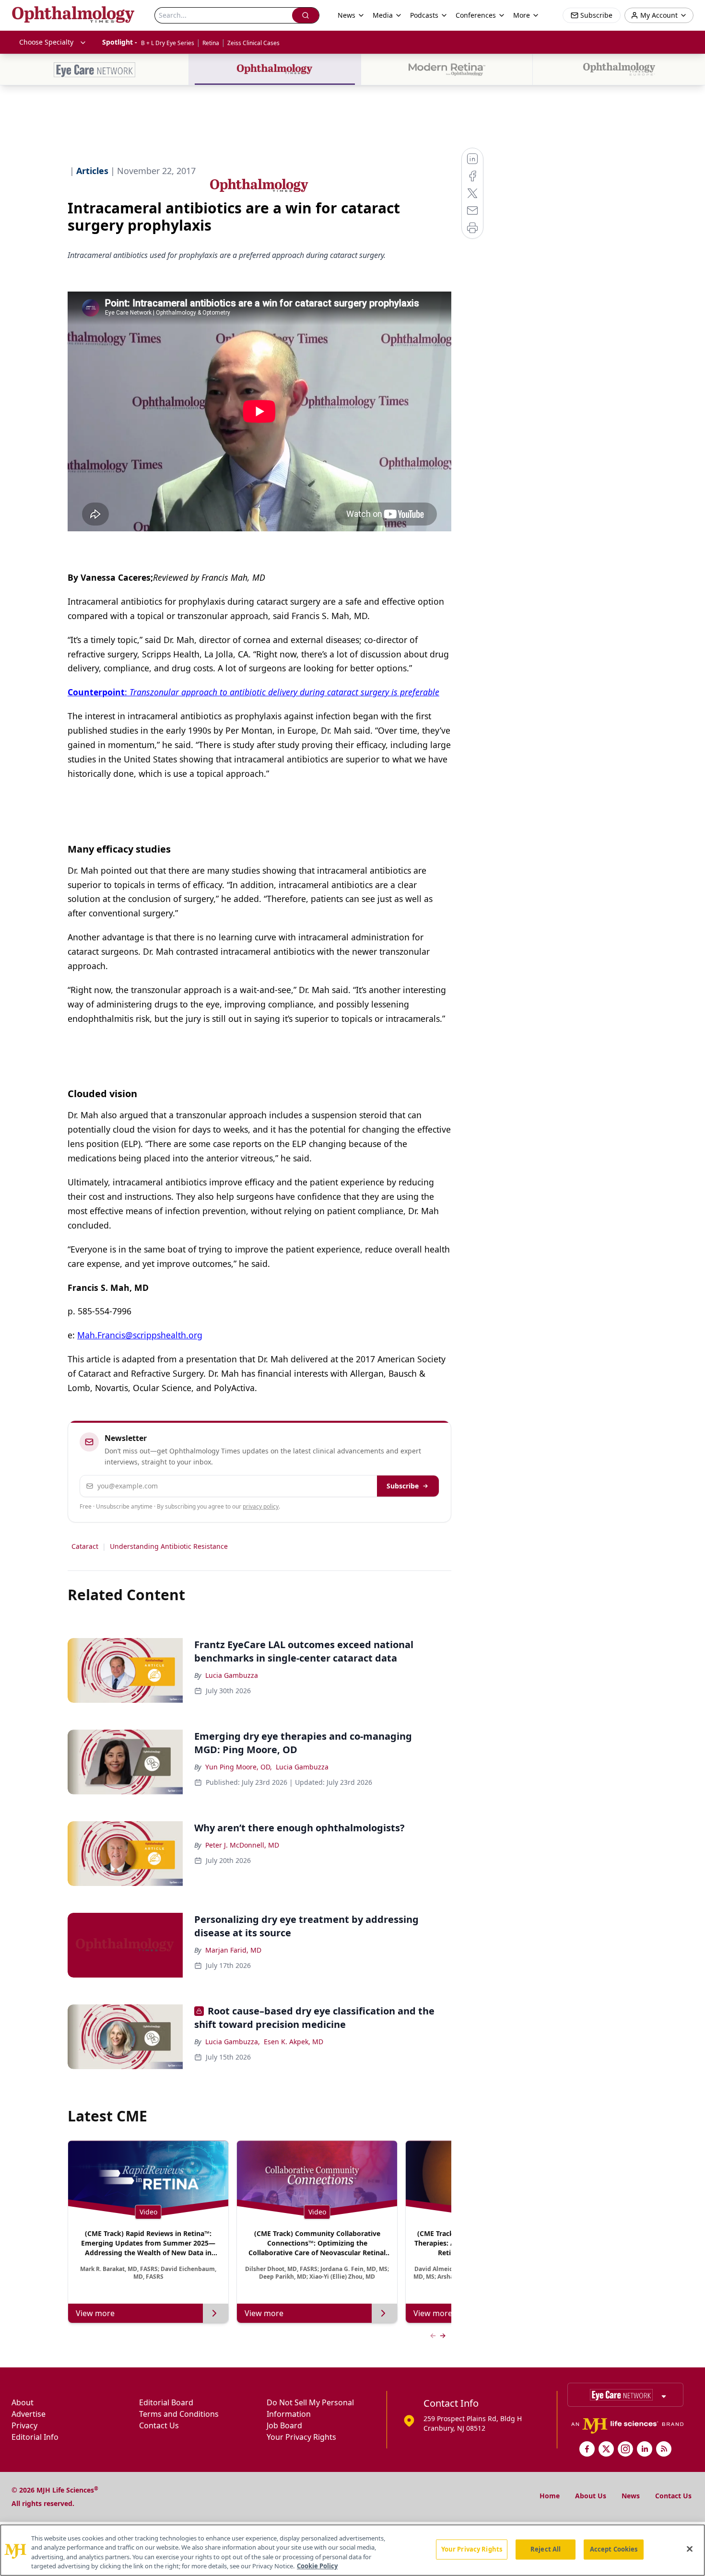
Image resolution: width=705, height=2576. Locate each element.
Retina (211, 43)
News (631, 2496)
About (23, 2402)
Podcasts (424, 15)
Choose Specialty (46, 42)
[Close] (690, 2549)
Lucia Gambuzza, (233, 2042)
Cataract (85, 1546)
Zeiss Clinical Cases (253, 43)
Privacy (24, 2425)
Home (550, 2496)
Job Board (284, 2425)
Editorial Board (166, 2402)
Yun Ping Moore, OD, (239, 1767)
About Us (591, 2496)
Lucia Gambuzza (232, 1675)
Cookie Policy (317, 2566)
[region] (352, 2550)
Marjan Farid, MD (233, 1950)
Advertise (29, 2414)
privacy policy (261, 1506)
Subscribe (403, 1486)
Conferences (476, 15)
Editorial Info (35, 2437)
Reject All (546, 2549)
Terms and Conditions (179, 2414)
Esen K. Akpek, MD (294, 2042)
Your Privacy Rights (301, 2437)
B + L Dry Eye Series (168, 43)
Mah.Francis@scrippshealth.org (140, 1335)
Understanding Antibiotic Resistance (169, 1546)
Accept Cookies (614, 2549)
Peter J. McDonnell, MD (242, 1845)
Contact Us (159, 2425)
